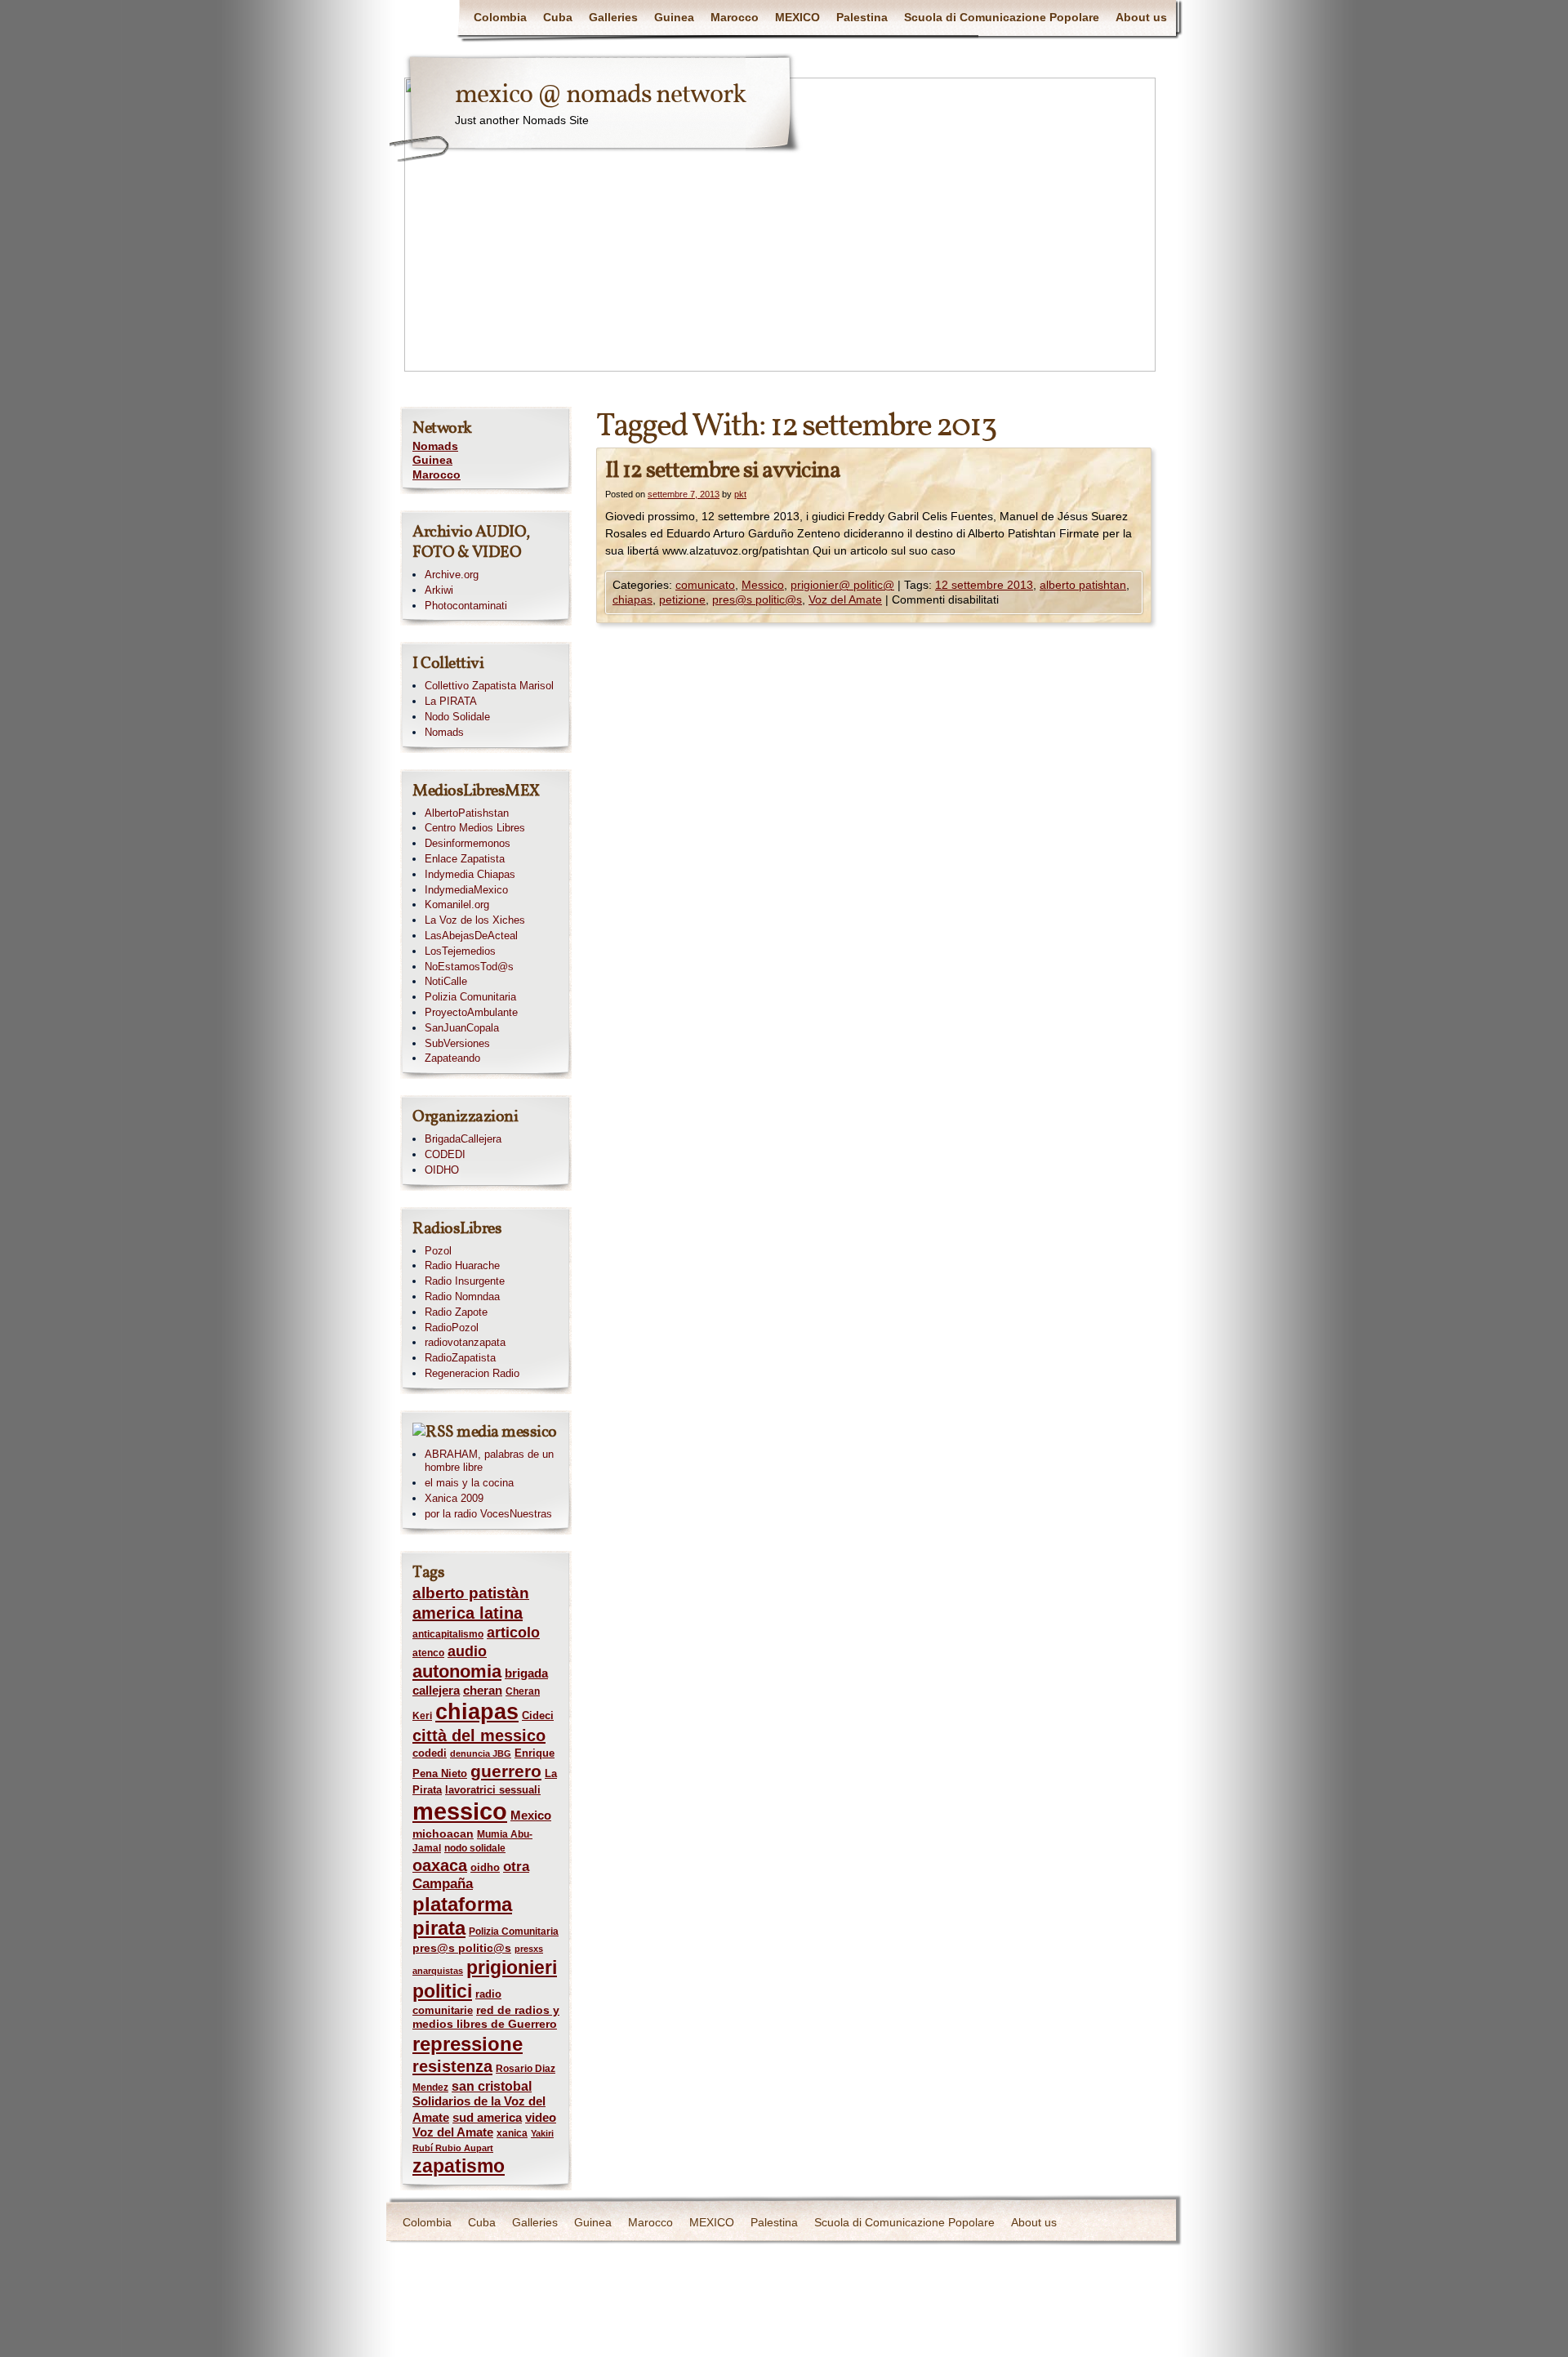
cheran (483, 1691)
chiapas (633, 599)
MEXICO (797, 17)
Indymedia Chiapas (470, 874)
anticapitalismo (448, 1634)
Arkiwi (439, 590)
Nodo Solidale (457, 717)
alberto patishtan (1083, 585)
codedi (430, 1753)
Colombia (500, 17)
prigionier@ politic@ (842, 585)
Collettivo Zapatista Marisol (489, 686)
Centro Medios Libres (475, 828)
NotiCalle (446, 981)
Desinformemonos (468, 843)
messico (460, 1811)
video (541, 2118)
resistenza (452, 2066)
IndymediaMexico (466, 890)
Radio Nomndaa (462, 1297)
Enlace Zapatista (465, 859)
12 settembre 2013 (984, 585)
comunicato (705, 585)
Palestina (862, 17)
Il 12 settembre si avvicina (723, 471)
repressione (468, 2044)
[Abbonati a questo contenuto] (433, 1432)
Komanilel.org (457, 904)
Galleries (613, 17)
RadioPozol (452, 1328)
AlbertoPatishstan (467, 813)
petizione (682, 599)
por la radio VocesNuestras (488, 1514)
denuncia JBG (481, 1753)
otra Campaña (471, 1875)
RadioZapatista (460, 1358)
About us (1141, 17)
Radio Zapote (456, 1312)
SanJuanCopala (462, 1028)
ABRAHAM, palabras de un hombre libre (489, 1461)
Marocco (735, 17)
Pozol (438, 1251)
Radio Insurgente (465, 1281)
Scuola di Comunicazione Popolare (1002, 17)
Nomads (435, 446)
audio (467, 1651)
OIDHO (442, 1170)
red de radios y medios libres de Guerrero (486, 2017)
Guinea (674, 17)
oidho (485, 1867)
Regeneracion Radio (472, 1373)
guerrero (506, 1771)
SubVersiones (457, 1043)
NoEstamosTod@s (469, 967)
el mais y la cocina (469, 1483)
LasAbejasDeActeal (471, 936)
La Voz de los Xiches (475, 920)
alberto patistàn (471, 1593)
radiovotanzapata (465, 1342)
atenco (428, 1653)
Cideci (538, 1715)
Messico (763, 585)
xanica (512, 2133)
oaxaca (440, 1865)
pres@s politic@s (757, 599)
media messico (507, 1432)
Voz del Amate (845, 599)
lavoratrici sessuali (493, 1790)
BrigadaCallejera (463, 1139)
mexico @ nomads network (600, 96)
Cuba (558, 17)
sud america (487, 2117)
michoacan (443, 1833)
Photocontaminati (466, 606)
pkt (740, 494)
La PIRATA (451, 701)
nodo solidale (475, 1848)
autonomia (457, 1671)
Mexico (531, 1816)
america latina (468, 1613)
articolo (513, 1633)
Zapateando (452, 1058)
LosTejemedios (460, 951)
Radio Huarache (462, 1265)
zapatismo (459, 2166)
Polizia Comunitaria (470, 997)
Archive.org (452, 575)
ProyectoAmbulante (471, 1012)
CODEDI (445, 1154)
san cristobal (492, 2086)
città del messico (479, 1735)
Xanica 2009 (454, 1498)
